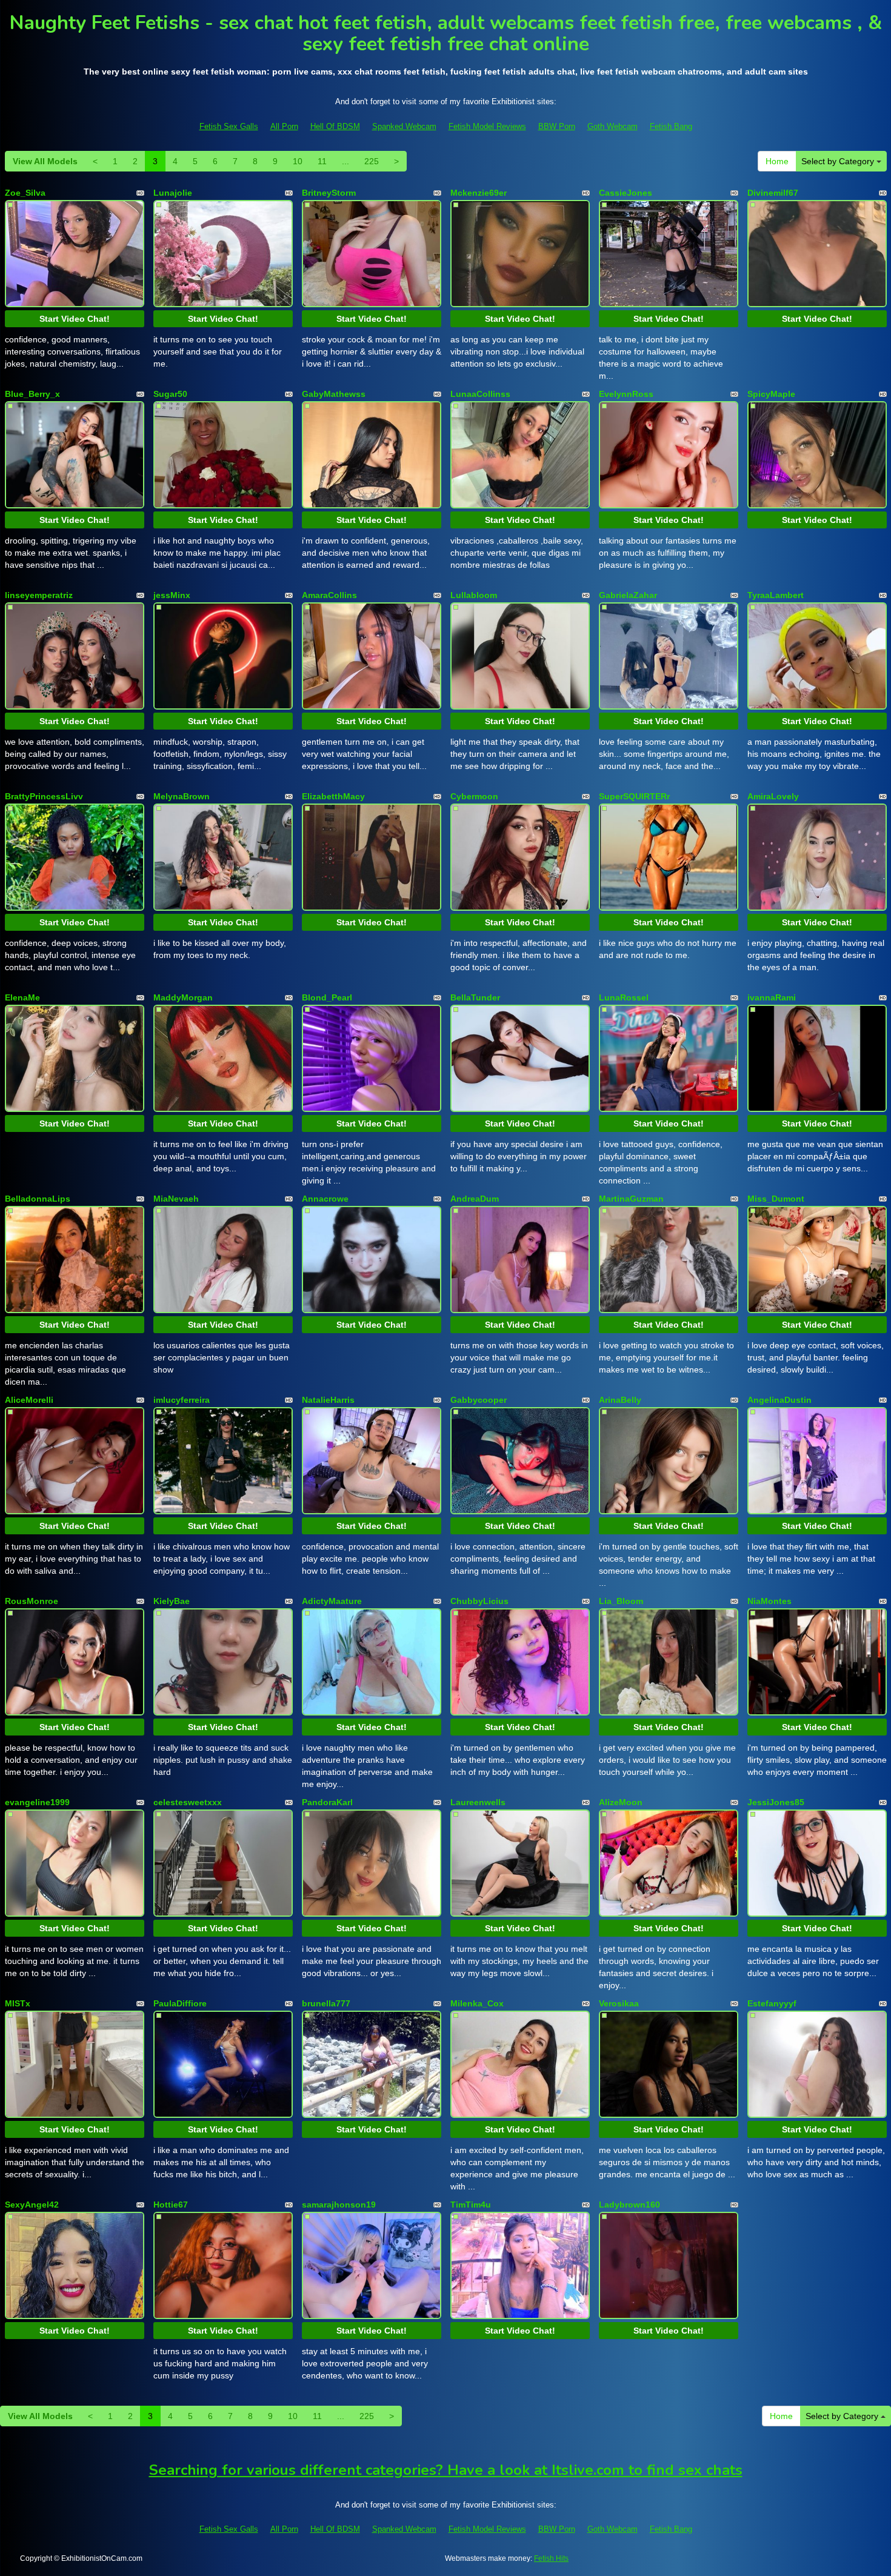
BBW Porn (557, 126)
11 (322, 161)
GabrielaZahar (628, 595)
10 (298, 161)
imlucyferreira (182, 1400)
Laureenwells (478, 1802)
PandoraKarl (327, 1802)
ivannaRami (772, 997)
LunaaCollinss (480, 394)
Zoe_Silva (25, 193)
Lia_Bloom (621, 1601)
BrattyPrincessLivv (44, 796)
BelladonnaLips (38, 1199)
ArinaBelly (620, 1400)
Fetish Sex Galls (229, 126)
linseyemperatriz (39, 595)
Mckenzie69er (479, 193)
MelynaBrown (182, 796)
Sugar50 (170, 394)
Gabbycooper (479, 1400)
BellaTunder (475, 997)
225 (372, 161)
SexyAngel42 (32, 2205)
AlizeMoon (621, 1802)
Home (777, 161)
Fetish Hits (551, 2558)
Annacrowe (325, 1199)
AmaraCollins (329, 595)
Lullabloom (474, 595)
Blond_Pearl (327, 997)
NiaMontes (769, 1601)
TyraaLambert (776, 595)
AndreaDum (475, 1199)
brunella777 (326, 2003)
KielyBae (172, 1601)
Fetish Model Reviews (487, 126)
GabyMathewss (334, 394)
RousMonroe (32, 1601)
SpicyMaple (771, 394)
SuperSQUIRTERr (634, 796)
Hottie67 (171, 2205)
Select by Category (839, 161)
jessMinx (172, 595)
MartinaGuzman (631, 1199)
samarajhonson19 (339, 2205)
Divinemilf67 (773, 193)
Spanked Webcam (404, 126)
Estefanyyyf (772, 2003)
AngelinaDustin (779, 1400)
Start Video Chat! (75, 319)
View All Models (45, 161)
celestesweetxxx (188, 1802)
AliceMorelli (29, 1400)
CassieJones (626, 193)
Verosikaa (619, 2003)
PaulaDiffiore (180, 2003)
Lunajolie (173, 193)
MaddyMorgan (183, 997)
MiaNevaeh (176, 1199)
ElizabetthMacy (333, 796)
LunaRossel (624, 997)
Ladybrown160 (629, 2205)
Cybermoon (474, 796)
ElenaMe (22, 997)
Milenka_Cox (477, 2003)
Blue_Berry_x (32, 394)
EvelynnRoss (626, 394)
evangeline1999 (37, 1802)
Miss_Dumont (776, 1199)
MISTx (18, 2003)
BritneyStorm (329, 193)
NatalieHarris (328, 1400)
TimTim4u (471, 2205)
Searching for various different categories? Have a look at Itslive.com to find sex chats (446, 2470)
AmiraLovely (773, 796)
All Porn (284, 126)
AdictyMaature (332, 1601)
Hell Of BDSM (335, 126)
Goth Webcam (612, 126)
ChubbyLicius (479, 1601)
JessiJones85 (776, 1802)
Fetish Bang (671, 126)
